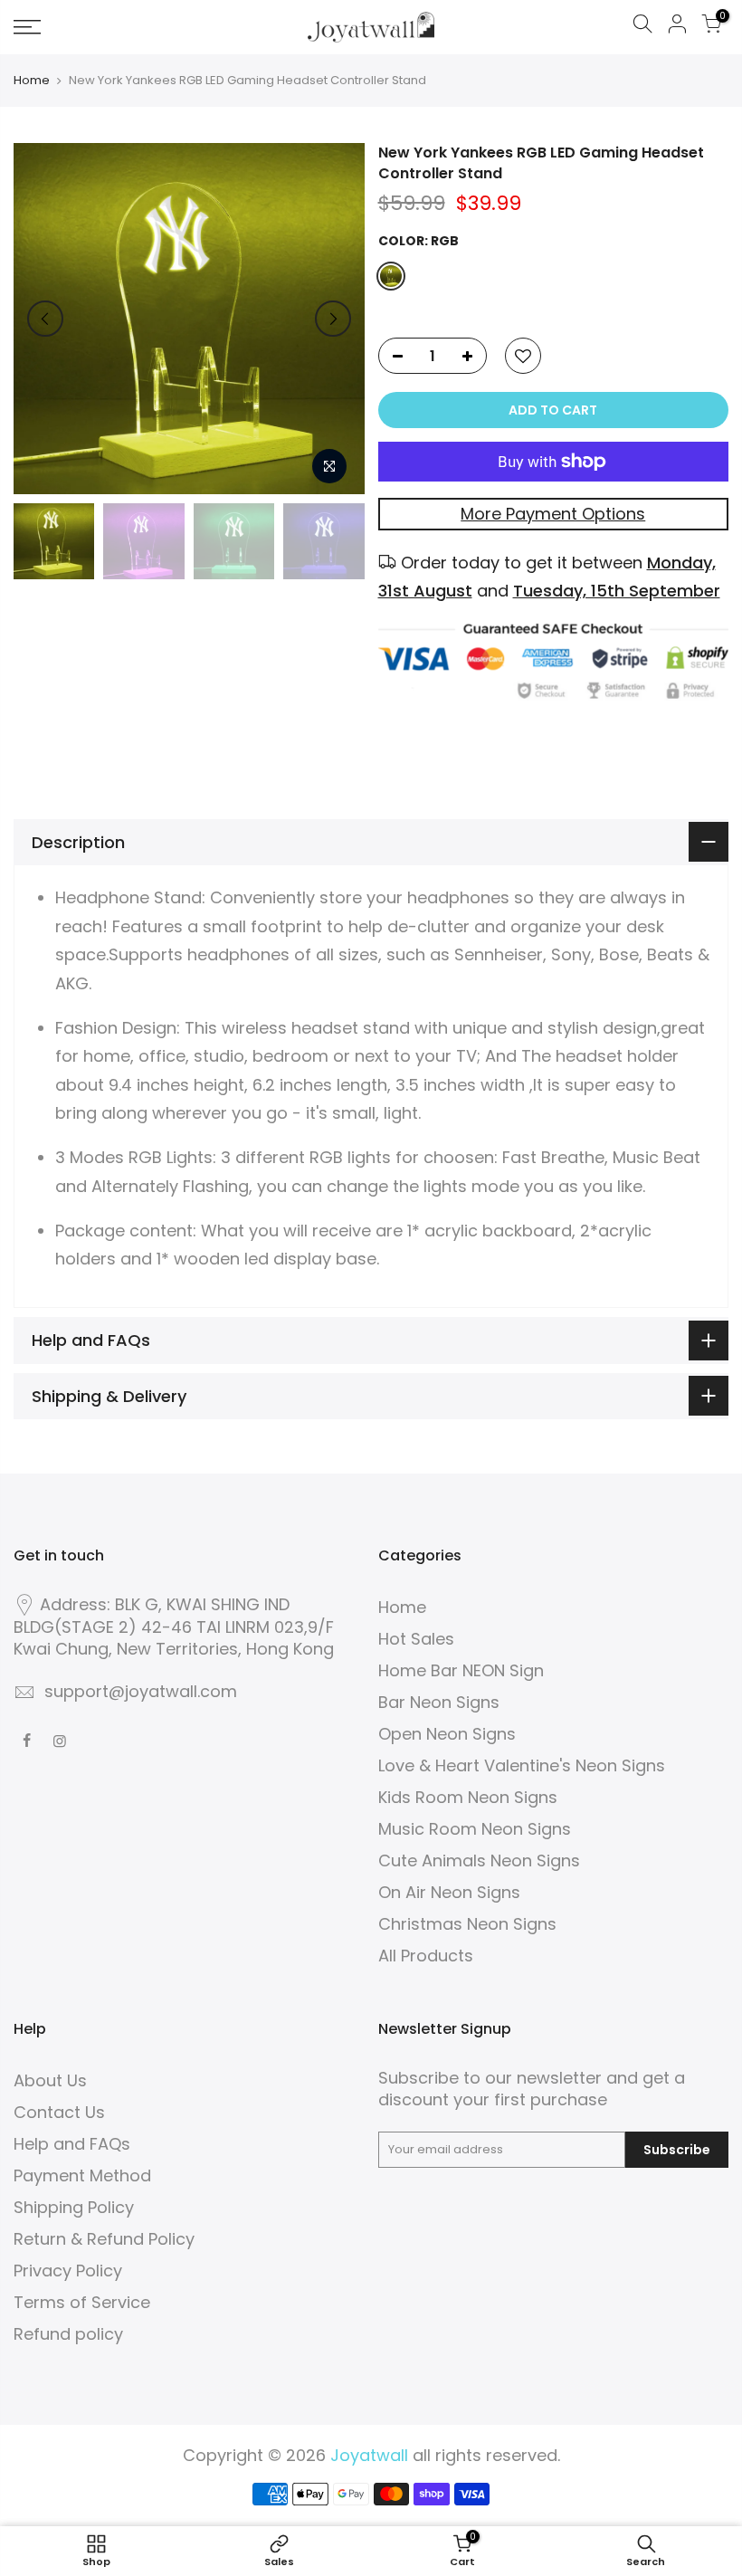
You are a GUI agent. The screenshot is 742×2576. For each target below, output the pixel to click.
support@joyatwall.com (141, 1691)
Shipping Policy (74, 2207)
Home (32, 81)
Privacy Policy (68, 2271)
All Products (426, 1956)
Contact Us (59, 2112)
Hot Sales (416, 1639)
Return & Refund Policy (104, 2239)
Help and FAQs (72, 2144)
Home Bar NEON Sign (461, 1670)
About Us (50, 2080)
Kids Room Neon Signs (468, 1797)
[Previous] (45, 319)
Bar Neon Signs (439, 1702)
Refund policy (68, 2334)
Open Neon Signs (447, 1734)
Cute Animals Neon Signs (479, 1860)
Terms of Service (82, 2302)
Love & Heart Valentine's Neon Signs (522, 1765)
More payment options (553, 514)
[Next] (333, 319)
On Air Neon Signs (449, 1892)
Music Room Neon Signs (475, 1829)
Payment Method (82, 2175)
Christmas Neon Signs (467, 1924)
